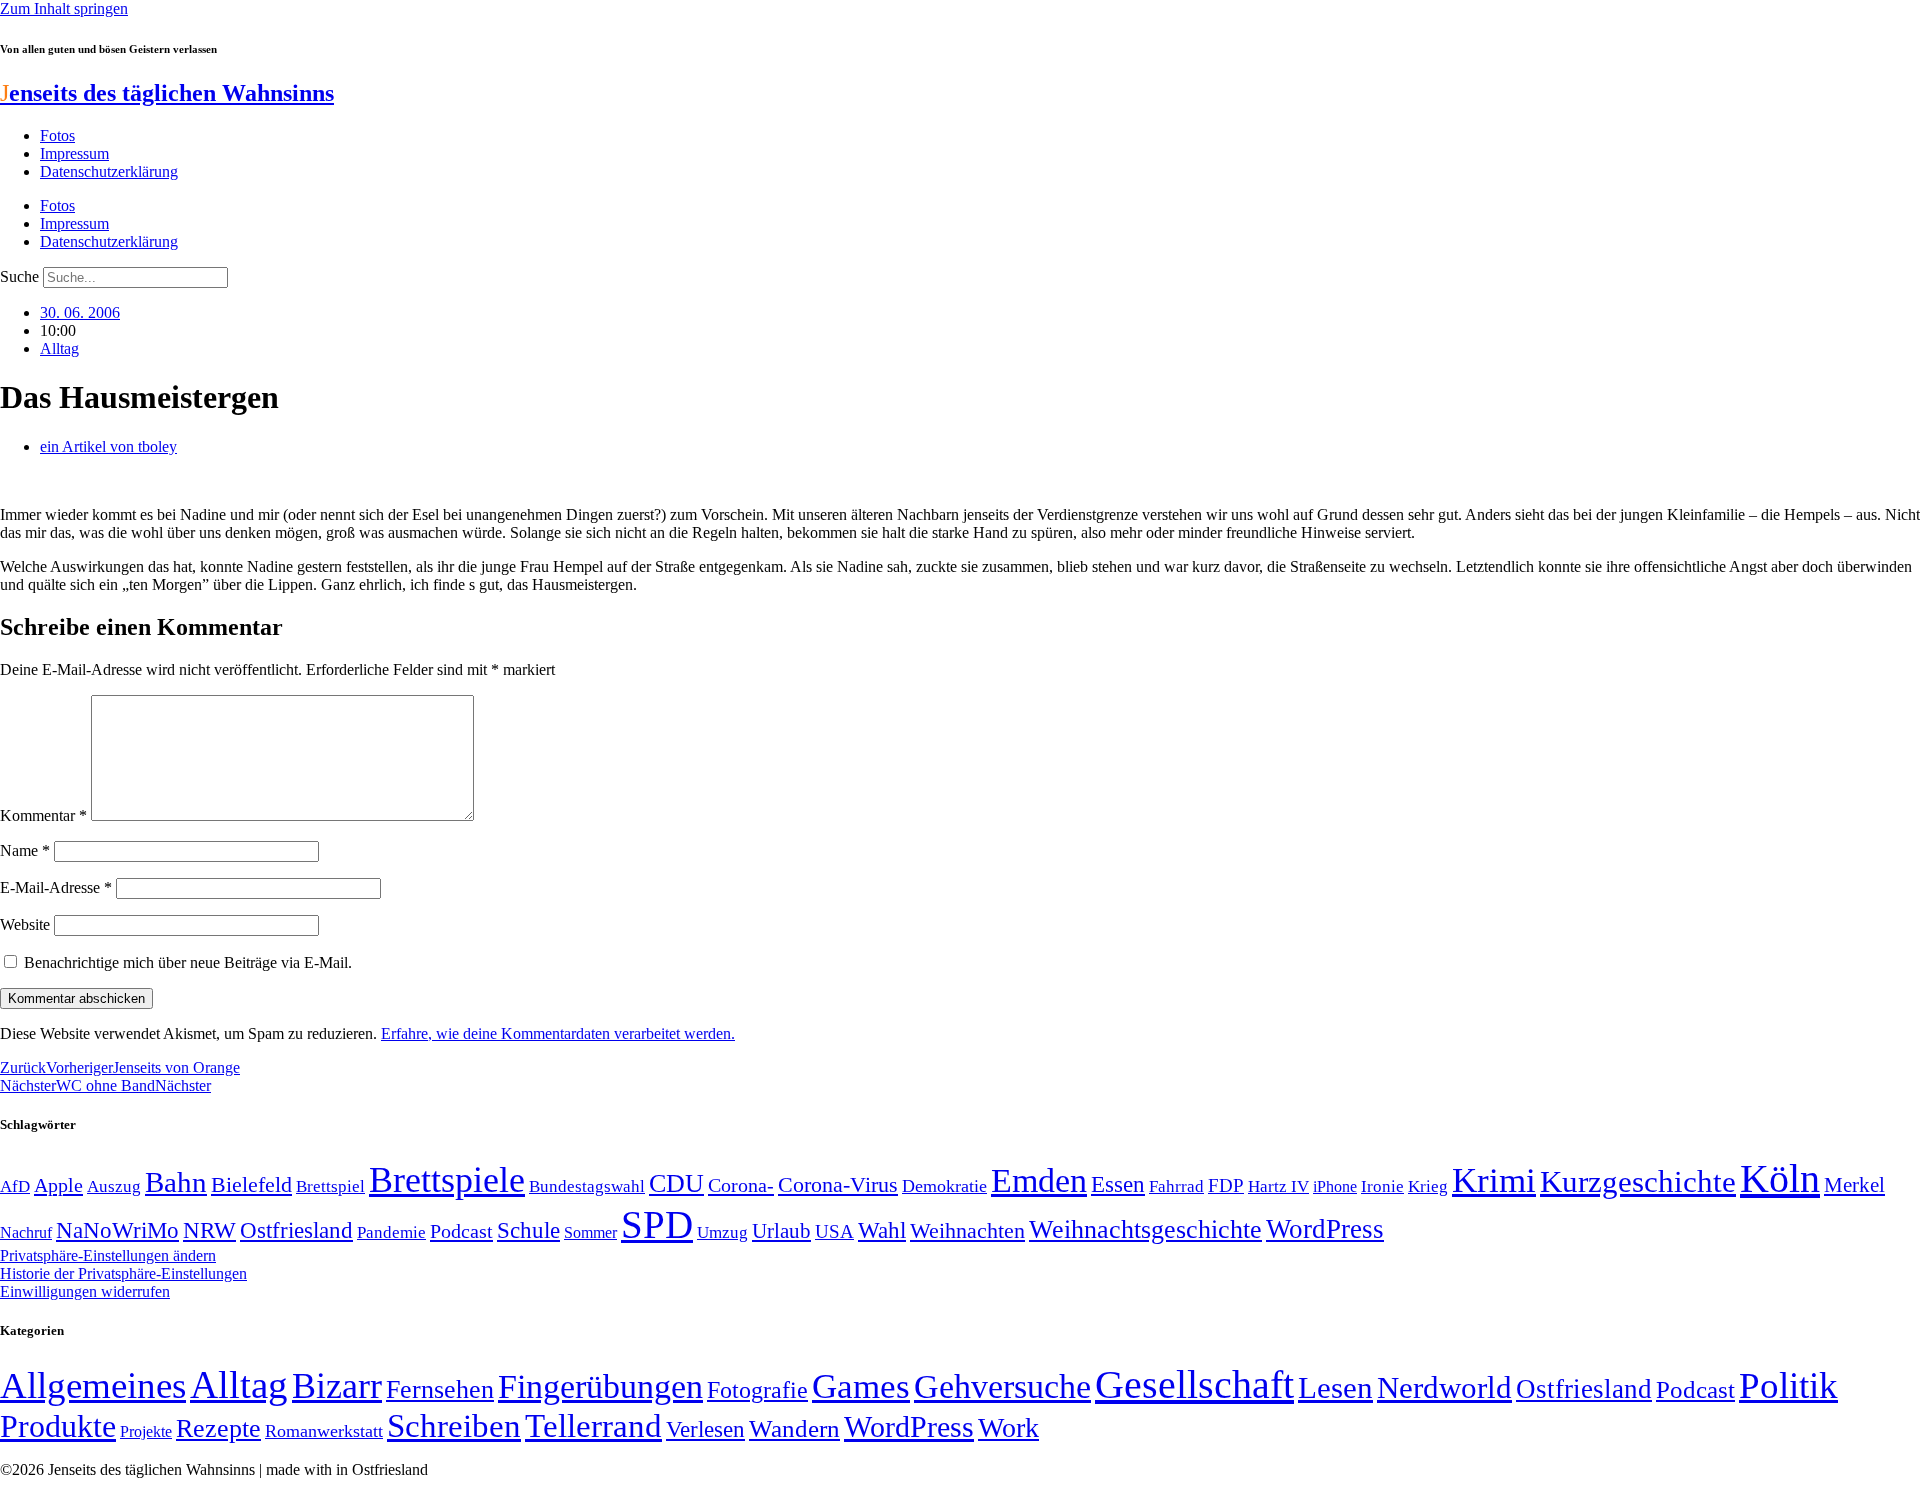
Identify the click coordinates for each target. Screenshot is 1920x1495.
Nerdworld (1444, 1387)
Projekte (146, 1431)
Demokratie (944, 1186)
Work (1008, 1427)
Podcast (461, 1231)
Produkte (58, 1426)
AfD (15, 1186)
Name (25, 850)
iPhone (1335, 1187)
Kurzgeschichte (1638, 1181)
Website (25, 924)
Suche (19, 276)
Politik (1788, 1385)
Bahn (176, 1182)
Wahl (882, 1230)
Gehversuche (1002, 1386)
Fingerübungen (600, 1386)
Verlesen (705, 1429)
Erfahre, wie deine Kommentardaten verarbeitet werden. (558, 1033)
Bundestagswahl (587, 1186)
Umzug (722, 1232)
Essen (1118, 1184)
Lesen (1335, 1387)
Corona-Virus (838, 1184)
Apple (58, 1185)
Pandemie (391, 1232)
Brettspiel (330, 1186)
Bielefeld (251, 1184)
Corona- (741, 1185)
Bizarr (337, 1386)
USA (834, 1231)
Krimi (1494, 1180)
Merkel (1854, 1185)
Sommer (590, 1232)
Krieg (1428, 1186)
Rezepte (218, 1428)
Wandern (794, 1428)
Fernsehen (440, 1389)
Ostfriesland (296, 1230)
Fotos (57, 135)
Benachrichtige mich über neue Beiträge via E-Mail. (188, 962)
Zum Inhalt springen (64, 8)
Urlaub (781, 1231)
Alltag (59, 348)
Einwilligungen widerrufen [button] (85, 1291)
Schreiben (454, 1426)
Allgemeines (93, 1385)
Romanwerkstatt (324, 1431)
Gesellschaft (1194, 1384)
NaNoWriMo (117, 1230)
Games (861, 1386)
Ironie (1382, 1186)
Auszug (114, 1186)
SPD (657, 1224)
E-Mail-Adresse (56, 887)
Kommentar (43, 815)
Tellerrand (593, 1426)
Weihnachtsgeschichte (1145, 1229)
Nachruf (26, 1232)
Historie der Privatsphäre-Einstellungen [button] (123, 1273)
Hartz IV (1278, 1186)
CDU (676, 1183)
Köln (1780, 1178)
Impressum (74, 153)
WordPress (1325, 1229)
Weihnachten (967, 1230)
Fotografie (757, 1390)
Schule (528, 1230)
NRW (209, 1230)
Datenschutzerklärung (109, 171)
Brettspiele (447, 1180)
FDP (1226, 1185)
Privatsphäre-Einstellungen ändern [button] (108, 1255)
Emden (1039, 1180)
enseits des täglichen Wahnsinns (167, 93)
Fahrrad (1176, 1186)
